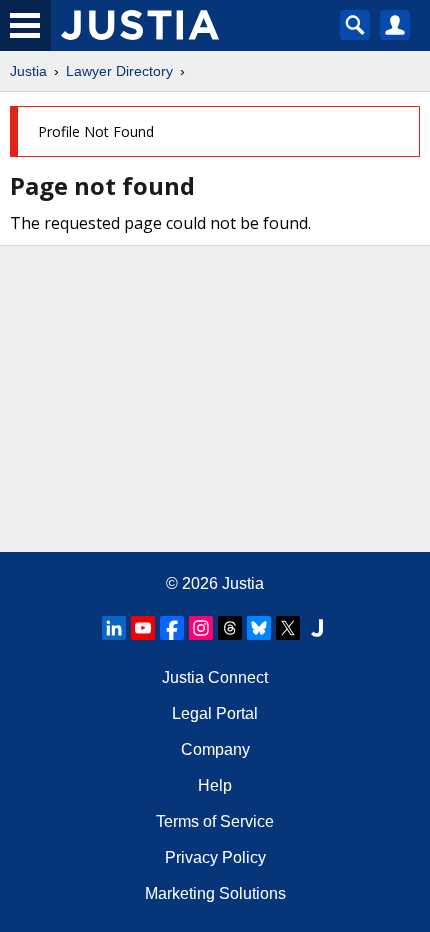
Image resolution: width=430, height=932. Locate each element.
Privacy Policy (215, 857)
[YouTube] (143, 628)
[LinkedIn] (114, 628)
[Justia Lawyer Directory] (317, 628)
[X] (288, 628)
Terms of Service (215, 821)
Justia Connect (215, 677)
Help (215, 785)
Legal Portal (215, 713)
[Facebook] (172, 628)
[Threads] (230, 628)
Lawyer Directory (119, 71)
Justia (28, 71)
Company (215, 749)
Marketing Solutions (215, 893)
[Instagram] (201, 628)
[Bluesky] (259, 628)
